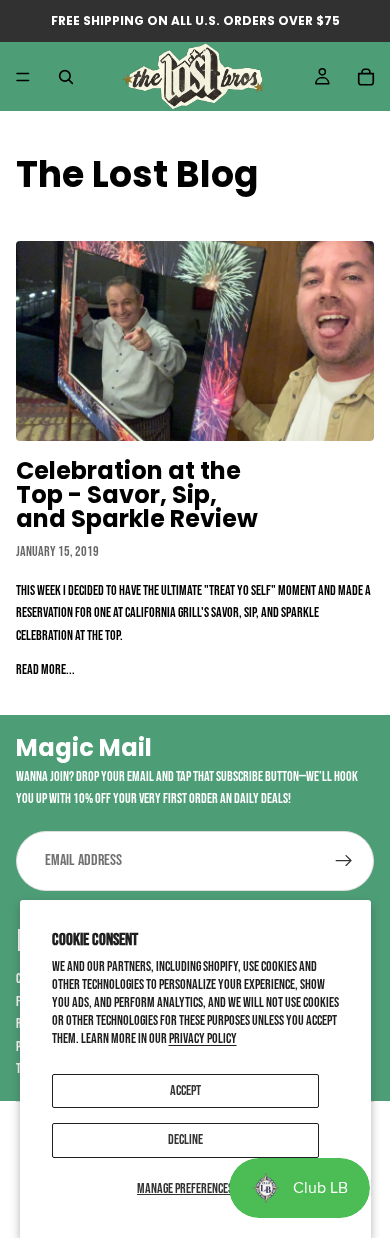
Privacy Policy (203, 1038)
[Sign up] (344, 861)
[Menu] (23, 77)
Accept (185, 1090)
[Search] (66, 77)
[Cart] (366, 77)
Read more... (45, 669)
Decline (185, 1139)
